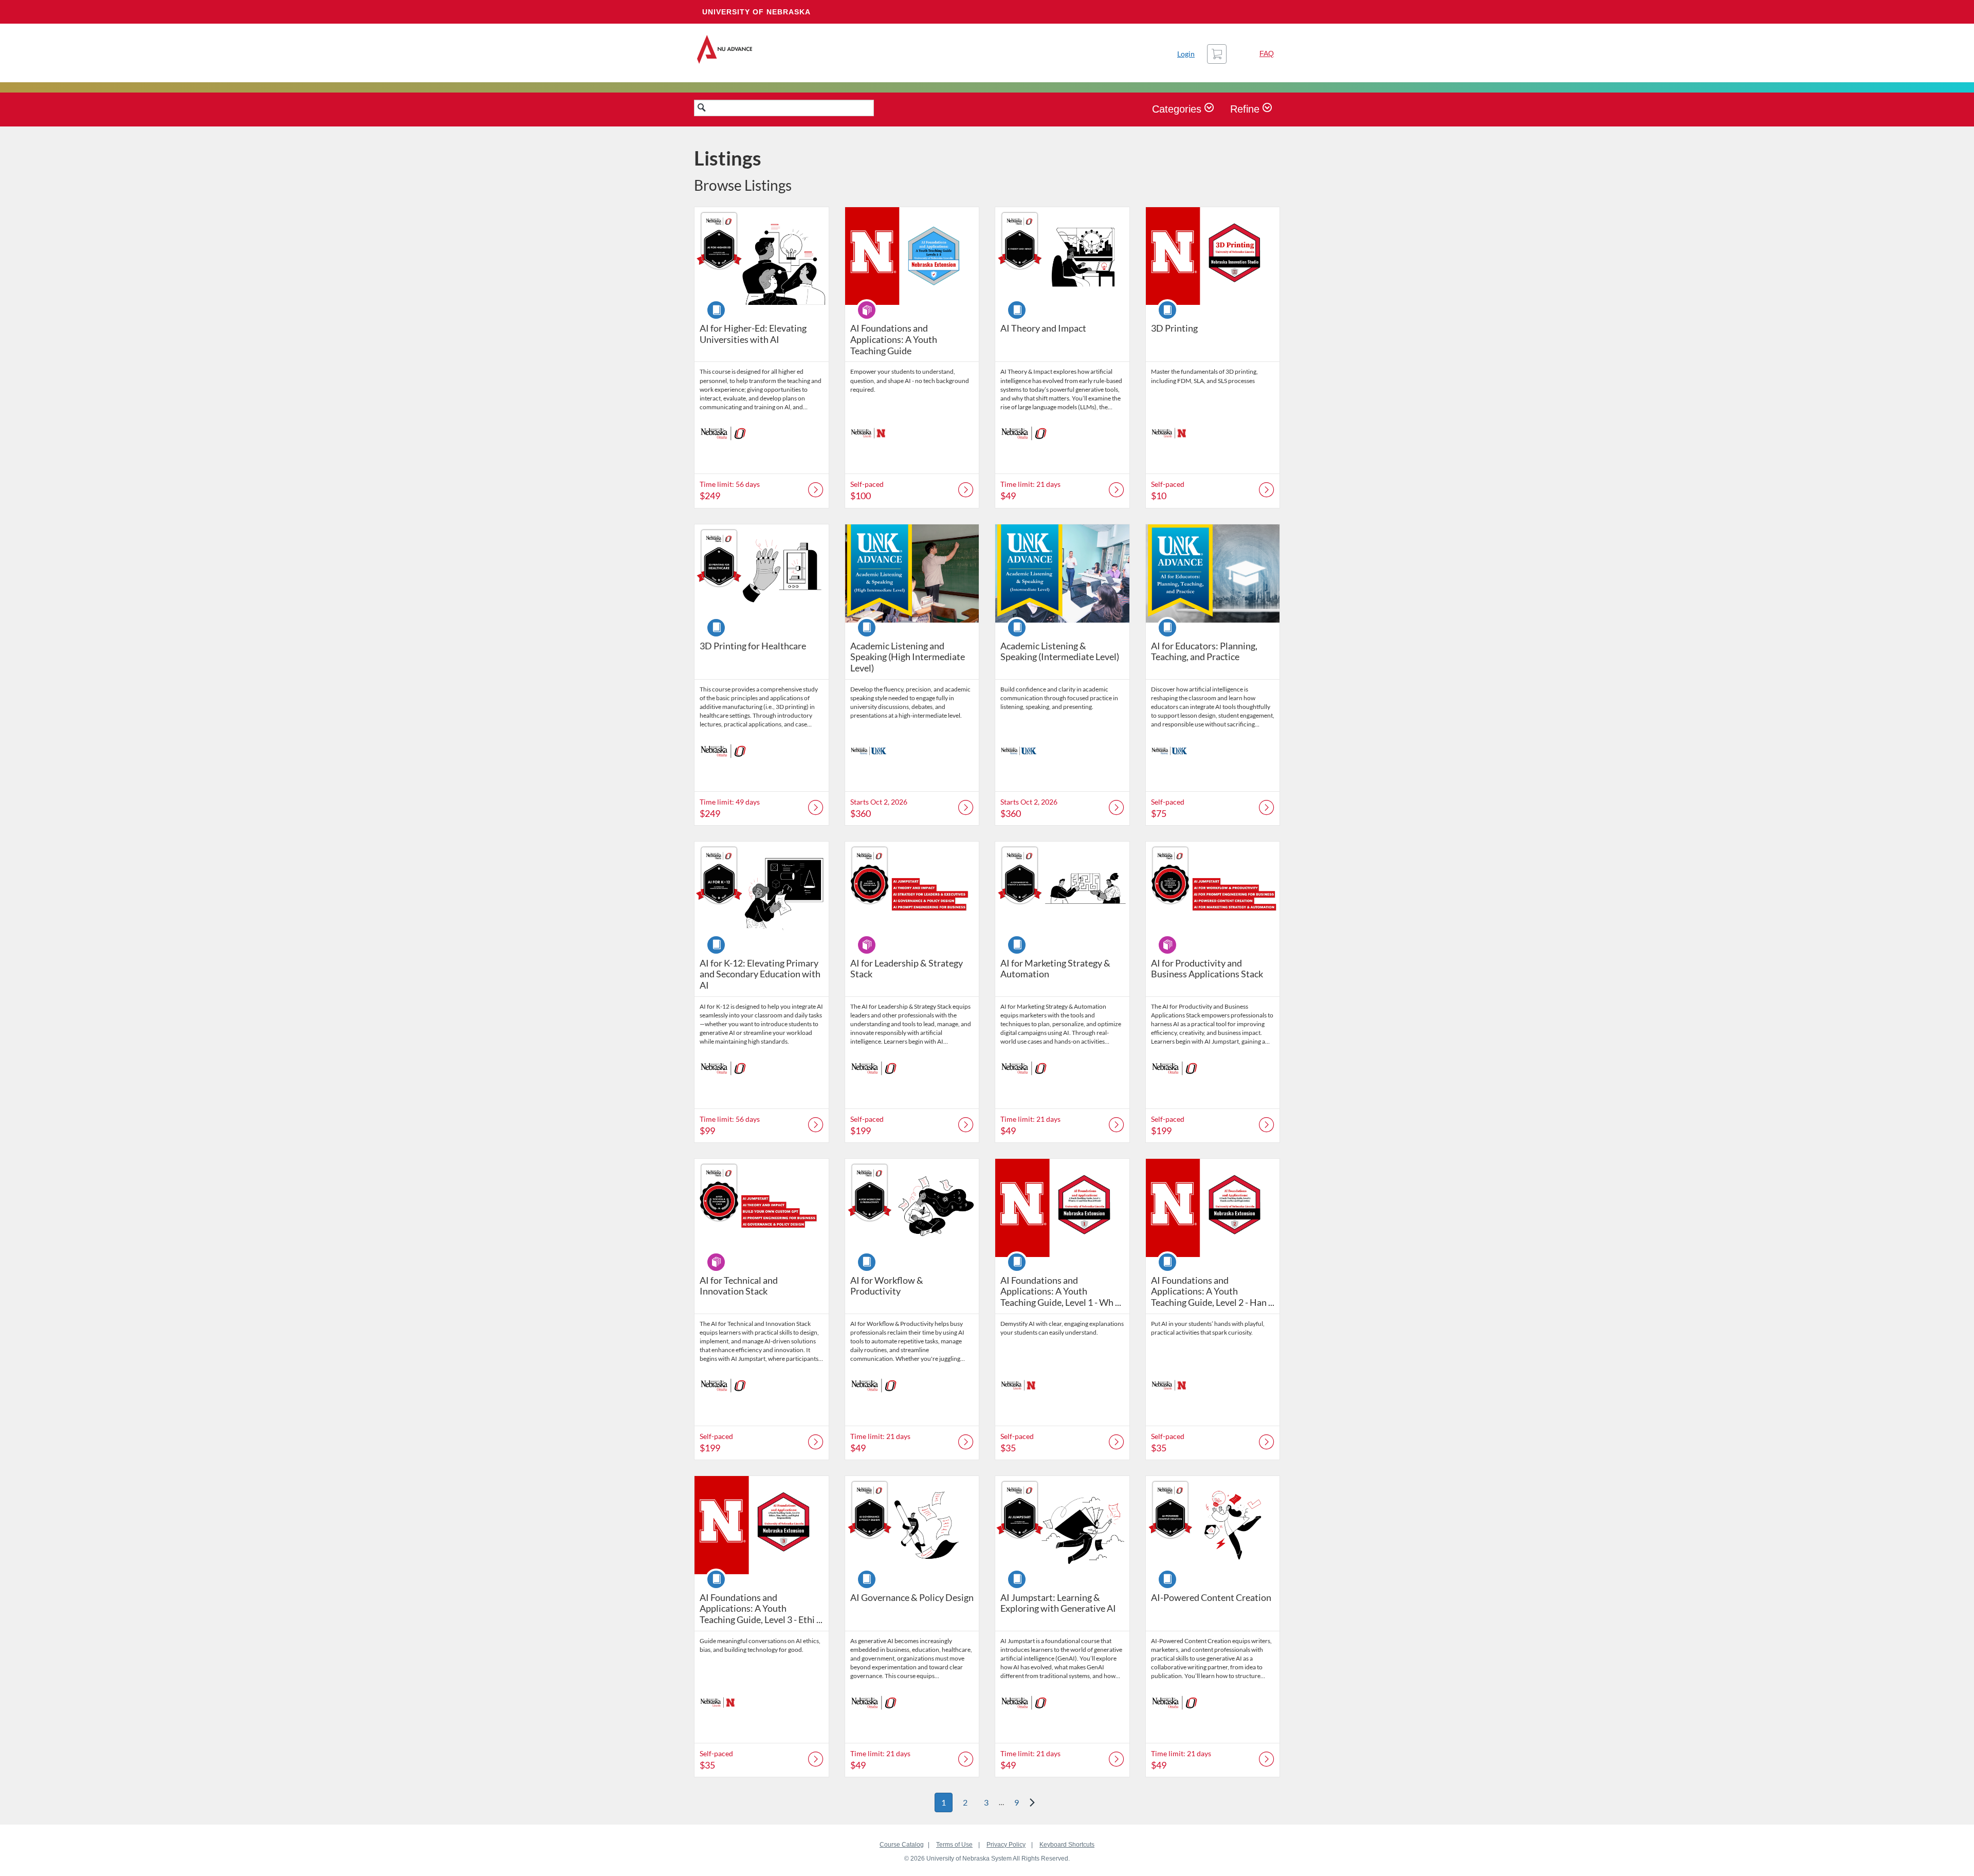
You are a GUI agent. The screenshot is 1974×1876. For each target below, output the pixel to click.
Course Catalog (902, 1845)
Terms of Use (954, 1845)
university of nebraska (756, 12)
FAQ (1267, 53)
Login (1186, 54)
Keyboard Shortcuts (1067, 1845)
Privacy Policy (1006, 1845)
